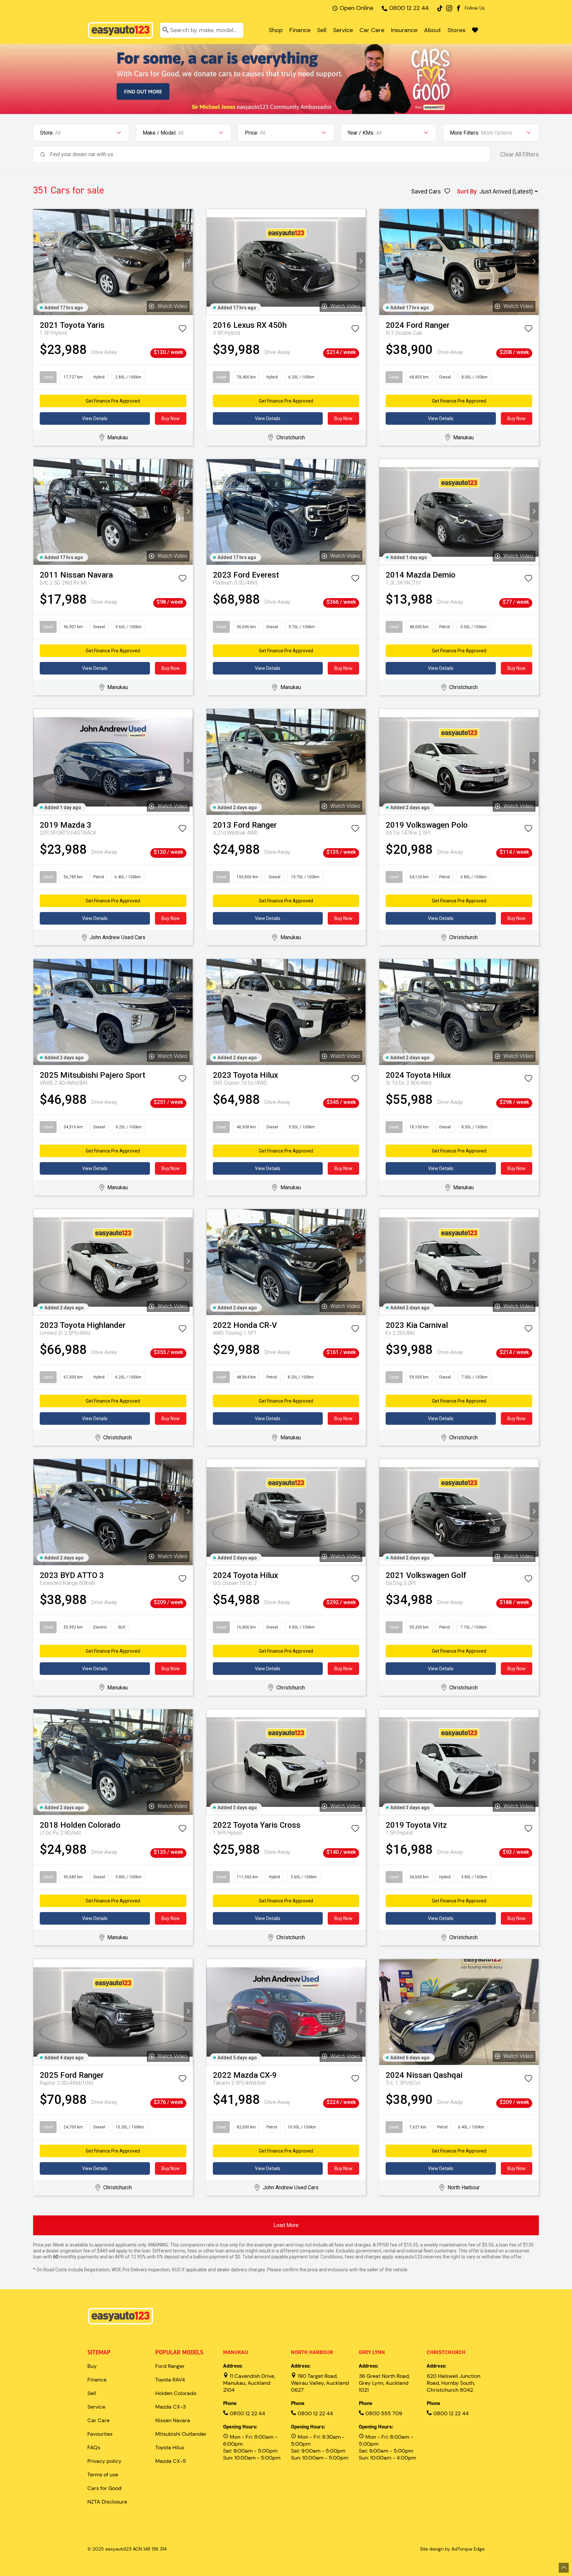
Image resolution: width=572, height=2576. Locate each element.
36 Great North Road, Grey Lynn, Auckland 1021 (384, 2383)
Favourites (100, 2434)
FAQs (94, 2447)
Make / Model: (160, 133)
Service (343, 30)
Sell (322, 30)
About (432, 30)
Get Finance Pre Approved (113, 401)
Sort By (467, 191)
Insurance (404, 30)
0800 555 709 (383, 2413)
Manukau (236, 2352)
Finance (300, 30)
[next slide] (188, 262)
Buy (92, 2366)
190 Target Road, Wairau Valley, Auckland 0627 (320, 2383)
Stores (456, 30)
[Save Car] (182, 330)
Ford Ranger (170, 2366)
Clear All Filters (520, 154)
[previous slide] (38, 262)
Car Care (372, 30)
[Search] (166, 30)
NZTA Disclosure (107, 2502)
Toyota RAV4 (170, 2380)
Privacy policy (104, 2461)
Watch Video (172, 306)
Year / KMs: (361, 133)
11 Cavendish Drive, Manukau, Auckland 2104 (249, 2383)
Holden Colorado (176, 2393)
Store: (47, 133)
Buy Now (171, 418)
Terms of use (103, 2475)
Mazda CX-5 (171, 2461)
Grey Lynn (372, 2352)
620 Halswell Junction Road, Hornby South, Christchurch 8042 (453, 2383)
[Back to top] (564, 2568)
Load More (286, 2225)
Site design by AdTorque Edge (452, 2549)
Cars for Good (104, 2488)
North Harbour (312, 2352)
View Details (95, 418)
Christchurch (446, 2352)
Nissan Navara (173, 2420)
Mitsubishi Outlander (181, 2434)
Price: (252, 133)
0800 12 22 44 (409, 8)
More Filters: (465, 133)
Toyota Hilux (170, 2447)
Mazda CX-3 (170, 2407)
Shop (276, 30)
